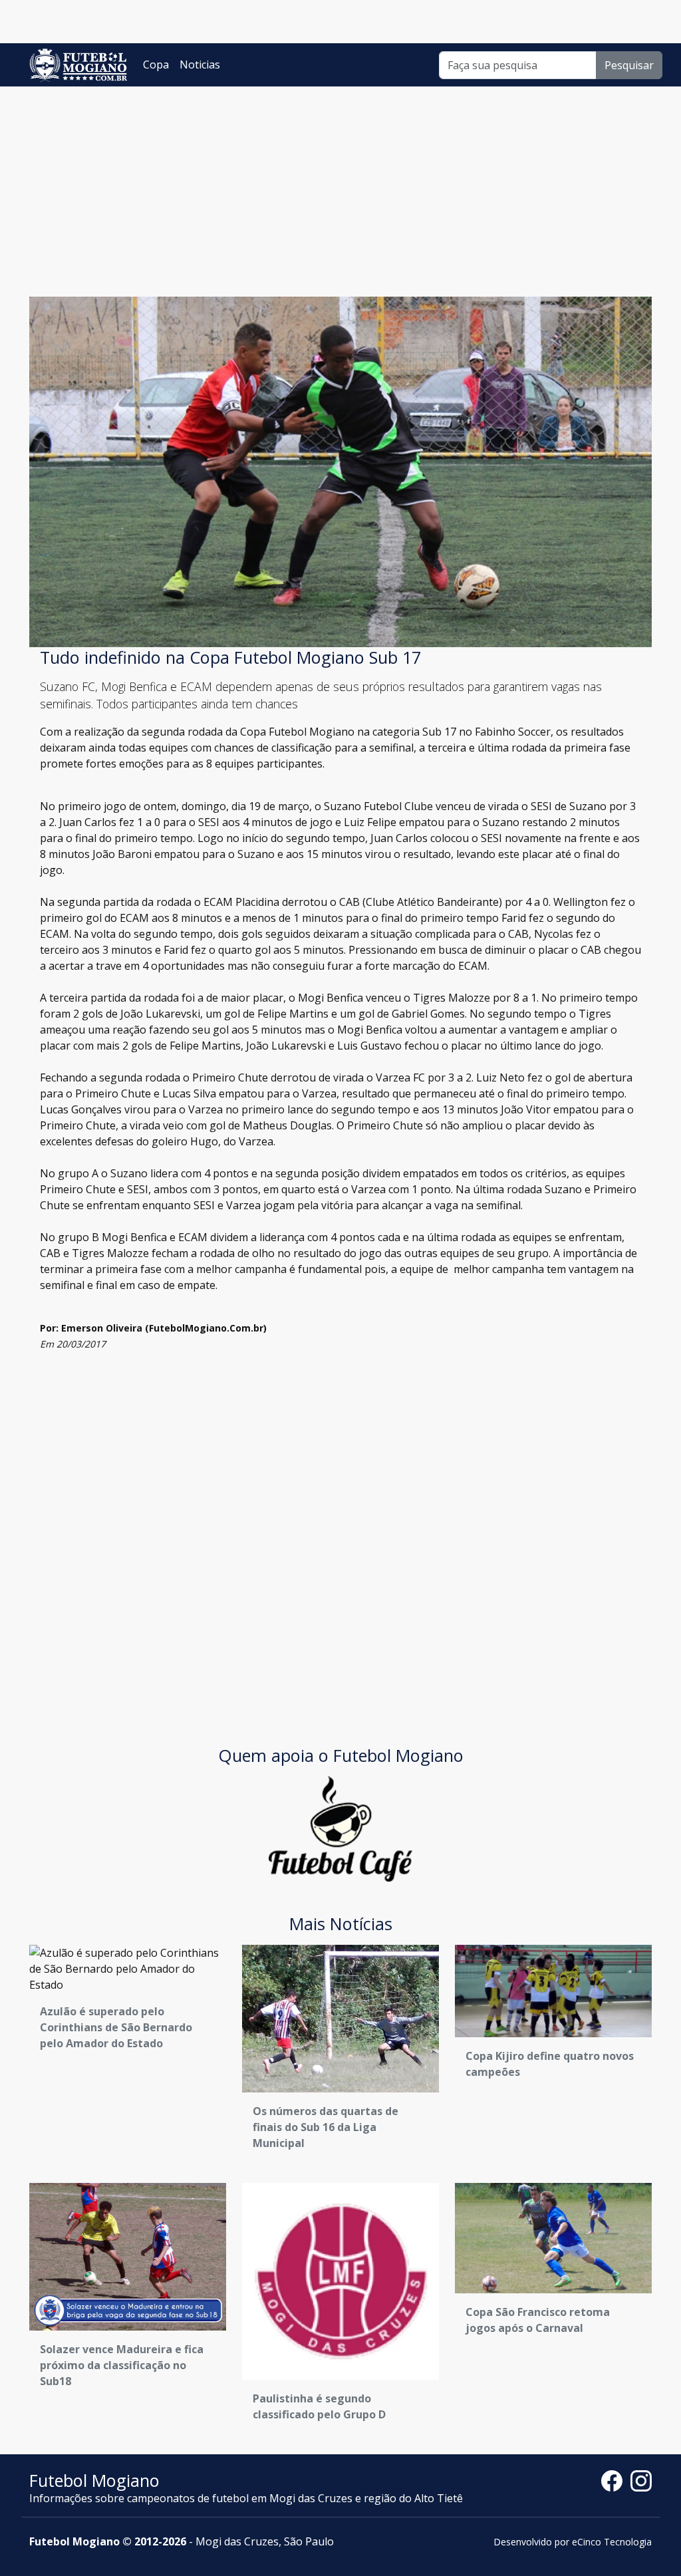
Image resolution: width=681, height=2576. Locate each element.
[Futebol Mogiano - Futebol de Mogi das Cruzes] (78, 65)
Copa (156, 65)
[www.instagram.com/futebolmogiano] (641, 2480)
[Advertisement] (340, 186)
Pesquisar (629, 65)
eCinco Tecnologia (612, 2542)
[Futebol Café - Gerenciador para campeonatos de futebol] (340, 1828)
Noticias (200, 65)
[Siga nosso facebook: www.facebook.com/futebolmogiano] (616, 2480)
